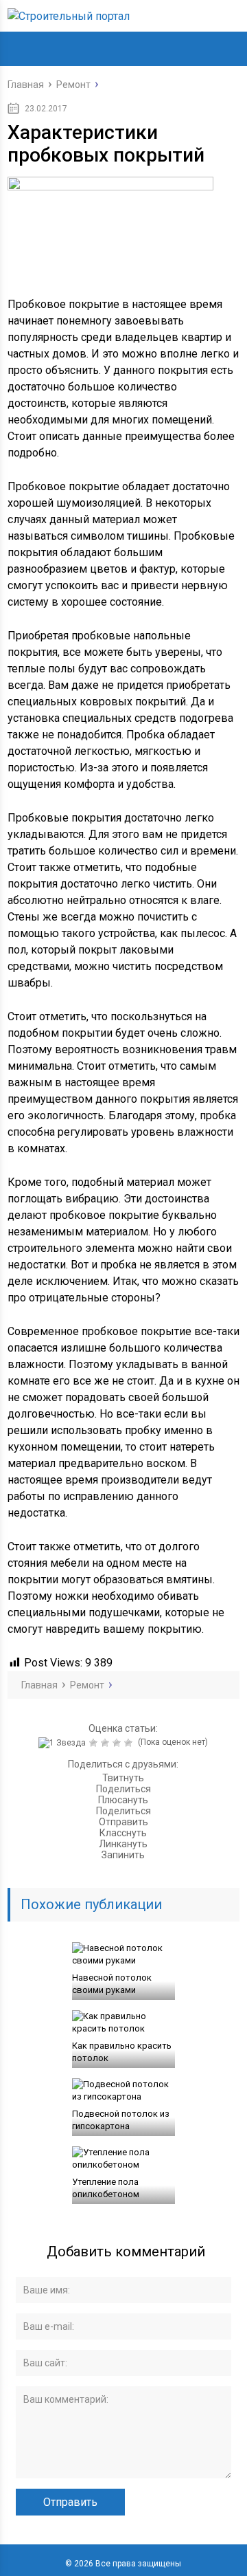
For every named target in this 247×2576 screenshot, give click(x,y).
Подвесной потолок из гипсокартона (121, 2120)
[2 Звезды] (95, 1743)
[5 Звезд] (130, 1743)
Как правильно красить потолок (122, 2052)
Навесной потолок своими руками (112, 1984)
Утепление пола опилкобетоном (106, 2188)
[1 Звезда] (64, 1743)
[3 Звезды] (107, 1743)
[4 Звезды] (118, 1743)
